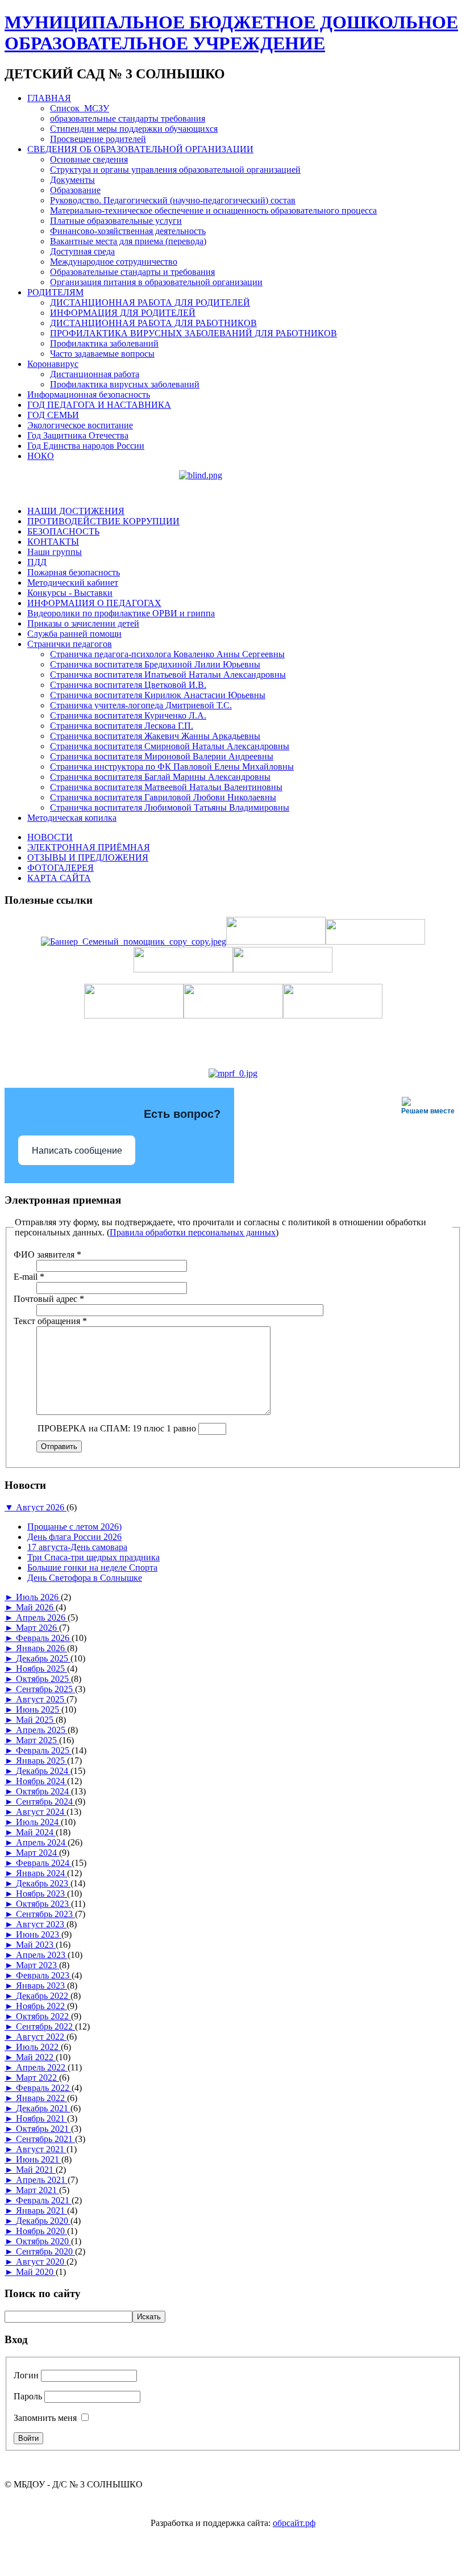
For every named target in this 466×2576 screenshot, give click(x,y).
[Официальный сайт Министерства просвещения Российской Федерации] (233, 1073)
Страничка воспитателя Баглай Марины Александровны (160, 777)
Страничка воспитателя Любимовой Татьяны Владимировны (170, 807)
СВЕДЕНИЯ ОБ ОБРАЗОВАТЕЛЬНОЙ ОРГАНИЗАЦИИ (140, 149)
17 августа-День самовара (77, 1547)
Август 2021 (41, 2149)
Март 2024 (38, 1853)
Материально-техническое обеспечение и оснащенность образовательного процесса (213, 210)
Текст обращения (50, 1321)
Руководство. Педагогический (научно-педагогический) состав (173, 200)
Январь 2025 (41, 1761)
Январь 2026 (41, 1648)
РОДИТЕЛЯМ (55, 292)
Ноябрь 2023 (41, 1894)
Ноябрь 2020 (41, 2231)
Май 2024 (36, 1832)
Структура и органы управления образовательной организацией (175, 170)
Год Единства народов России (86, 446)
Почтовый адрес (49, 1299)
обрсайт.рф (294, 2523)
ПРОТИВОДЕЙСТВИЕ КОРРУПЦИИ (103, 521)
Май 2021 (36, 2170)
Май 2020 (36, 2272)
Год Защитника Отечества (78, 435)
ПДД (37, 562)
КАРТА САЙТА (59, 878)
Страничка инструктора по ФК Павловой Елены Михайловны (172, 767)
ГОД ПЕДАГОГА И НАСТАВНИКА (99, 405)
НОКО (41, 456)
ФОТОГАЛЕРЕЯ (61, 868)
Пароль (28, 2396)
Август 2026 (41, 1507)
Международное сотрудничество (114, 262)
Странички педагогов (70, 644)
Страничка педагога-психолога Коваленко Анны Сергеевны (167, 654)
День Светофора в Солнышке (85, 1578)
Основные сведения (89, 159)
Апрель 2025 (42, 1730)
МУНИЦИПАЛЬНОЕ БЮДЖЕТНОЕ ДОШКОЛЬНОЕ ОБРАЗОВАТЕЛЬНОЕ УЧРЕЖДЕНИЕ (231, 33)
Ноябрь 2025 (41, 1669)
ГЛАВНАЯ (49, 98)
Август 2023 (41, 1924)
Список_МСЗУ (80, 108)
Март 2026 (38, 1628)
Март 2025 (38, 1740)
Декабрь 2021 (43, 2108)
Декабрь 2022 (43, 1996)
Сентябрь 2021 (45, 2139)
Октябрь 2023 (43, 1904)
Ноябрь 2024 (41, 1781)
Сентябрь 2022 (45, 2026)
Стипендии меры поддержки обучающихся (134, 129)
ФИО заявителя (47, 1254)
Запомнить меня (45, 2418)
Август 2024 (41, 1812)
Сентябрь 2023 (45, 1914)
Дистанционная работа (95, 374)
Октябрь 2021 (43, 2129)
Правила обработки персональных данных (193, 1232)
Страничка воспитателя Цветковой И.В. (128, 685)
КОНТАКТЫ (53, 542)
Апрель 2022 (42, 2067)
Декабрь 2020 (43, 2221)
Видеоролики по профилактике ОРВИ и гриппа (121, 613)
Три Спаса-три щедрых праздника (93, 1557)
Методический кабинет (73, 583)
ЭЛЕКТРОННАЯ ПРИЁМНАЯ (89, 847)
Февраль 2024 (44, 1863)
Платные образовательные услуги (116, 221)
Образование (75, 190)
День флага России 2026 (74, 1537)
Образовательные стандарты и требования (132, 272)
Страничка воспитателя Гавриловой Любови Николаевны (163, 797)
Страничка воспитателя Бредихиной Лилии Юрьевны (155, 664)
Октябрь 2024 (43, 1791)
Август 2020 (41, 2262)
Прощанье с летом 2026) (74, 1527)
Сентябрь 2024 (45, 1801)
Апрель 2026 (42, 1617)
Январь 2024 (41, 1873)
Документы (72, 180)
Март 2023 (38, 1965)
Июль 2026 (38, 1597)
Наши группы (55, 552)
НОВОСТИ (50, 837)
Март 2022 (38, 2078)
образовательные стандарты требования (128, 118)
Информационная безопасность (89, 394)
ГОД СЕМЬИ (53, 415)
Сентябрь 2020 (45, 2251)
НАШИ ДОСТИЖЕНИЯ (76, 511)
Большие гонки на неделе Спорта (92, 1567)
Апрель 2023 (42, 1955)
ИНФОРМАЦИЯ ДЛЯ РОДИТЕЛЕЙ (123, 313)
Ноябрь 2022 (41, 2006)
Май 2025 (36, 1720)
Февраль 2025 (44, 1750)
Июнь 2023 (39, 1934)
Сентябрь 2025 (45, 1689)
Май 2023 (36, 1945)
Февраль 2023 (44, 1975)
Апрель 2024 (42, 1842)
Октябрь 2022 (43, 2016)
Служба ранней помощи (74, 634)
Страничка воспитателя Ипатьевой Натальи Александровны (168, 675)
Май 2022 (36, 2057)
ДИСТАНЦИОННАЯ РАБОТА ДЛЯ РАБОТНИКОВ (153, 323)
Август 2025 (41, 1699)
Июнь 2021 (39, 2159)
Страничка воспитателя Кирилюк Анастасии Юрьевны (158, 695)
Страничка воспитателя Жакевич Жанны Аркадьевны (155, 736)
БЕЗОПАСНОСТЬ (63, 531)
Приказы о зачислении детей (83, 623)
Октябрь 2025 (43, 1679)
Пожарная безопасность (74, 572)
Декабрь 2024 (43, 1771)
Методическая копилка (72, 818)
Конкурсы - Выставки (70, 593)
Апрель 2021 (42, 2180)
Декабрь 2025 (43, 1658)
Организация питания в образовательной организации (156, 282)
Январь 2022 (41, 2098)
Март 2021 (38, 2190)
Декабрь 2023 (43, 1883)
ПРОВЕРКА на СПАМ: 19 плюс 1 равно (118, 1428)
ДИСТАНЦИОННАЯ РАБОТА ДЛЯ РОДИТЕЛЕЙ (150, 302)
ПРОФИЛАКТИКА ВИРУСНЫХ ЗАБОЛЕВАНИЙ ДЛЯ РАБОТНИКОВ (194, 333)
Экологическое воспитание (80, 425)
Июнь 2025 (39, 1709)
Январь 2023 (41, 1986)
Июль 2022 (38, 2047)
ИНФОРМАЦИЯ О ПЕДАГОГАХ (94, 603)
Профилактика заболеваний (104, 343)
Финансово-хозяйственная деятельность (128, 231)
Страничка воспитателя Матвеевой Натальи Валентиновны (166, 787)
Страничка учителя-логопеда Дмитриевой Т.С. (141, 705)
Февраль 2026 (44, 1638)
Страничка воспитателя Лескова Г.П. (122, 726)
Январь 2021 (41, 2210)
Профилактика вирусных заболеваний (125, 384)
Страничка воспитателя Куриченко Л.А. (128, 715)
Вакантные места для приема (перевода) (128, 241)
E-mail (29, 1277)
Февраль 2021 (44, 2200)
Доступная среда (82, 251)
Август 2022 (41, 2037)
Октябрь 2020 (43, 2241)
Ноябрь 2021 (41, 2118)
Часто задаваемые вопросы (102, 354)
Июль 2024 (38, 1822)
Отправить (59, 1446)
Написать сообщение (77, 1151)
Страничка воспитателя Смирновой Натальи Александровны (170, 746)
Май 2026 (36, 1607)
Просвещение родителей (98, 139)
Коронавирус (53, 364)
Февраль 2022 (44, 2088)
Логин (26, 2375)
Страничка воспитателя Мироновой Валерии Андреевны (162, 756)
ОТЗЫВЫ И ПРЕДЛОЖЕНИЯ (88, 857)
